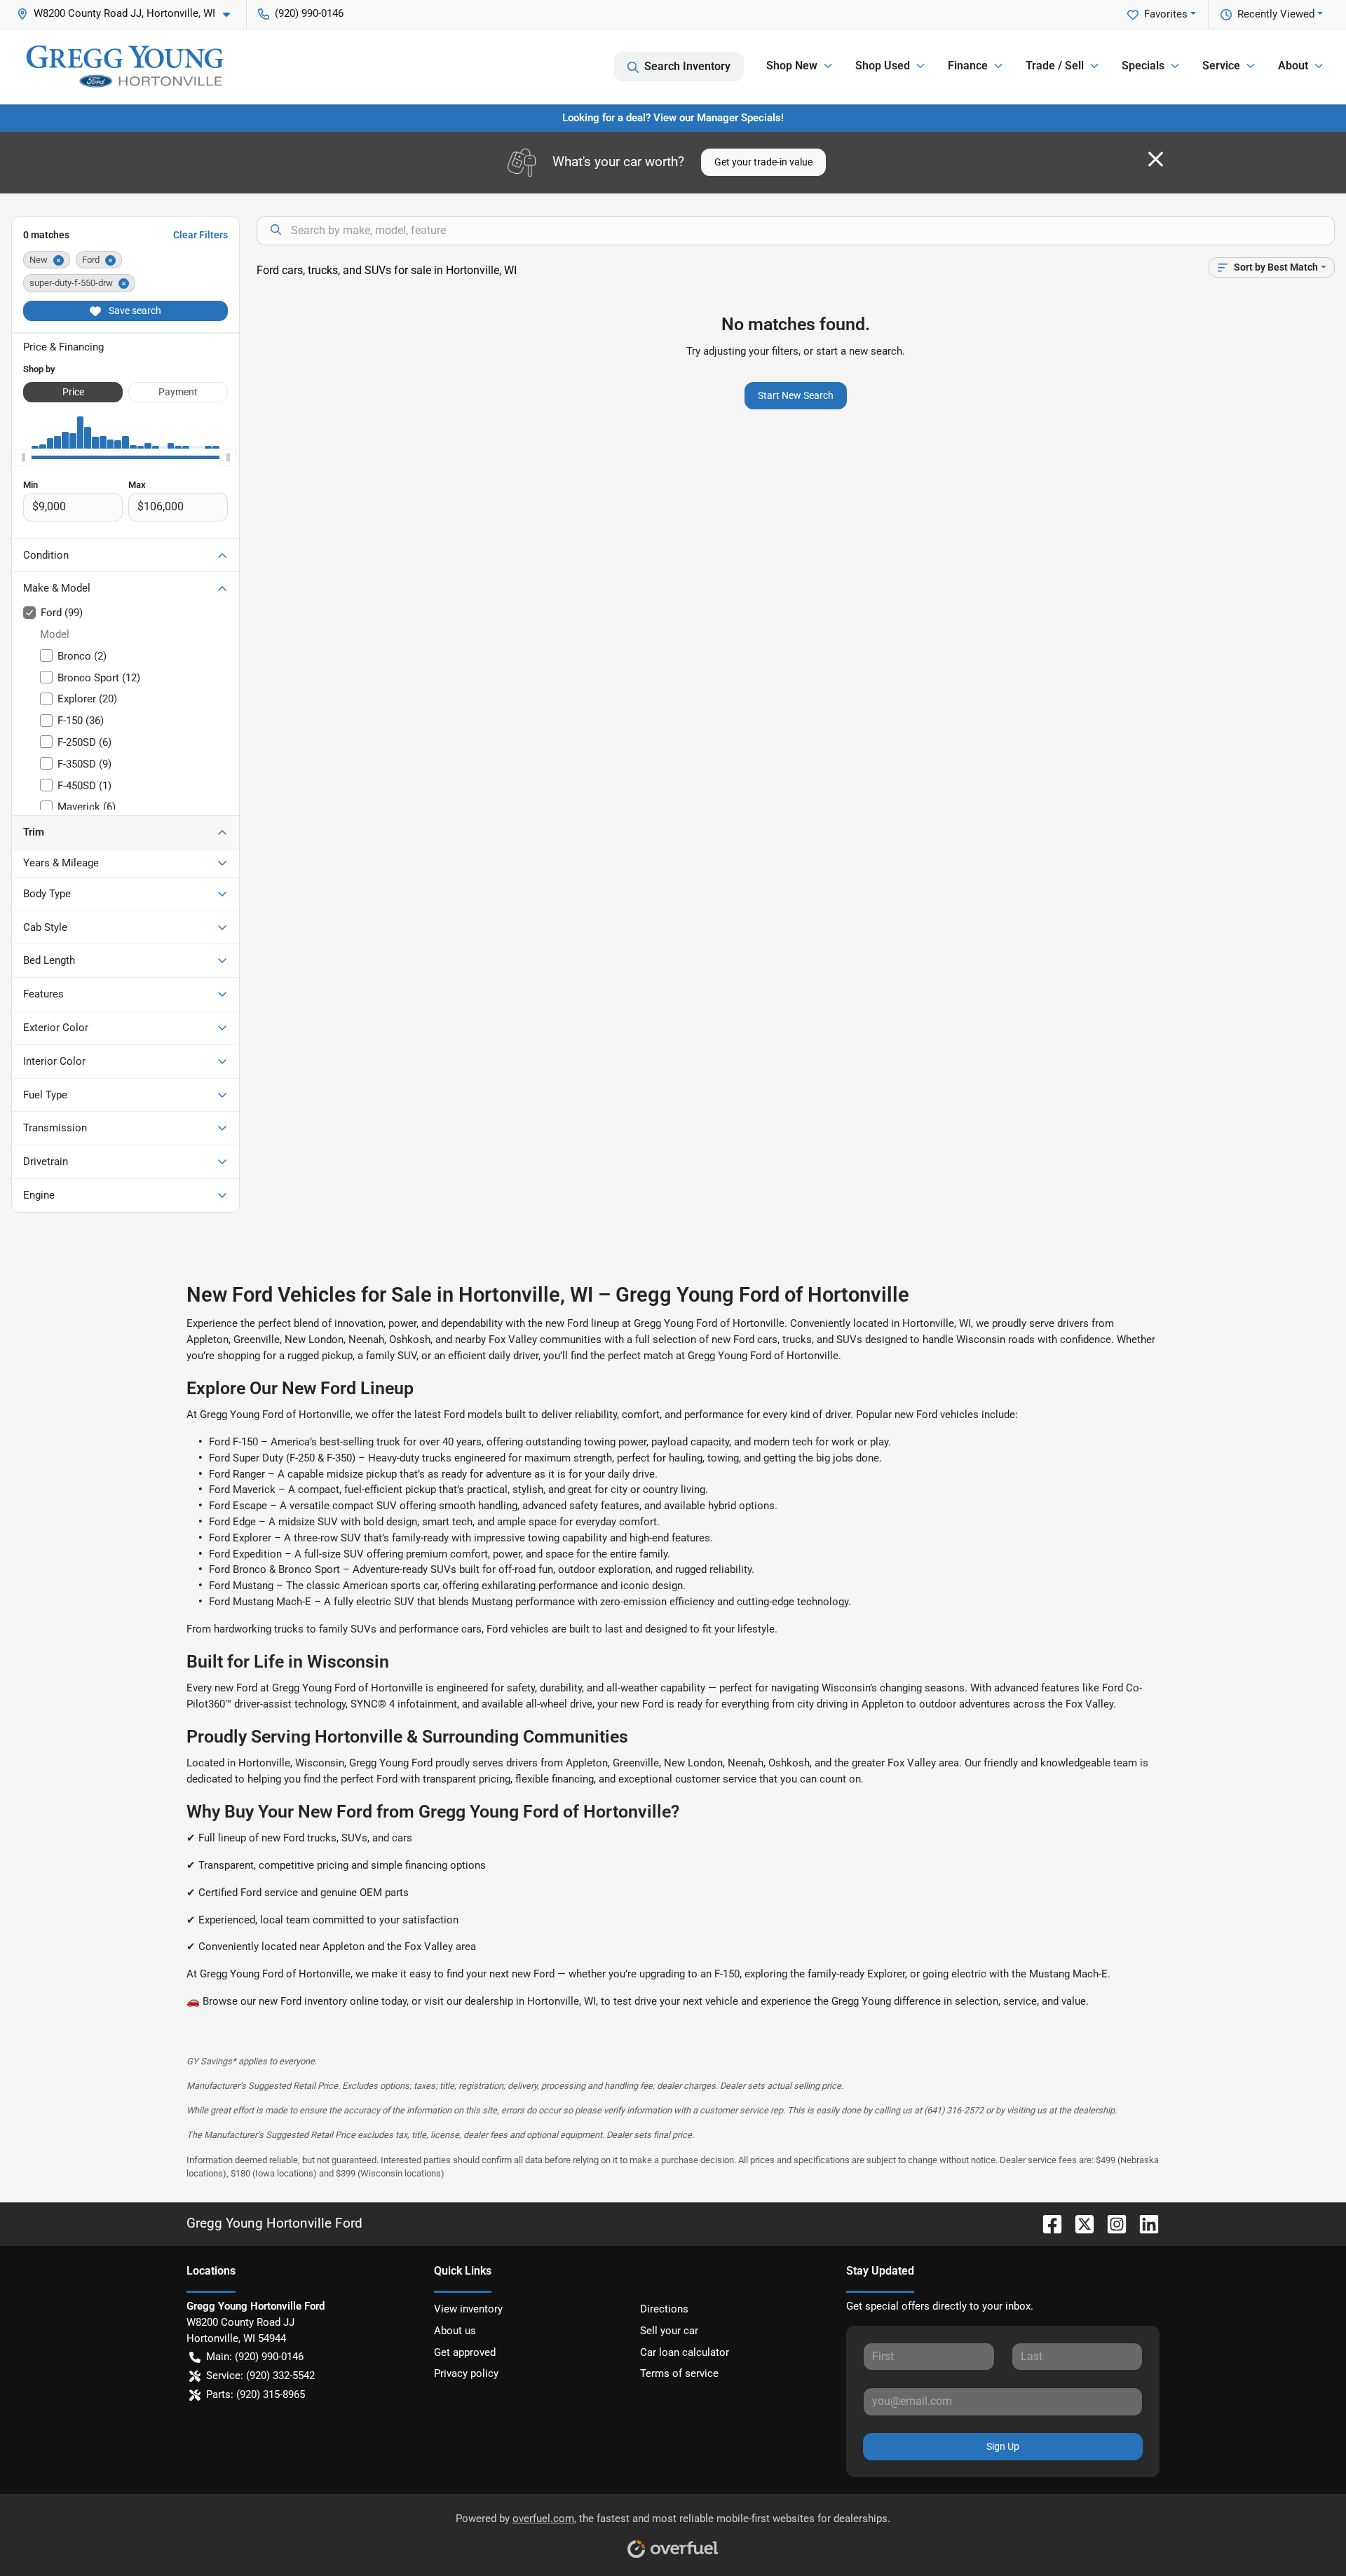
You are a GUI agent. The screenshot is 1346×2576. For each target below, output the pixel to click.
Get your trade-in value (763, 162)
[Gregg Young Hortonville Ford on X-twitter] (1079, 2223)
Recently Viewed (1276, 14)
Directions (664, 2309)
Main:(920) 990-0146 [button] (255, 2357)
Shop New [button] (792, 66)
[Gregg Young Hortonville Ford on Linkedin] (1143, 2223)
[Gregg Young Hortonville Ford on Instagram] (1111, 2223)
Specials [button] (1143, 66)
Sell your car (669, 2331)
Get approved (465, 2352)
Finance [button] (968, 66)
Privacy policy (466, 2373)
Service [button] (1221, 66)
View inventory (468, 2309)
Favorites (1166, 14)
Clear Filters (200, 235)
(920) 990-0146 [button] (309, 13)
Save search (134, 311)
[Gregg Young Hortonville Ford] (125, 66)
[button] (129, 14)
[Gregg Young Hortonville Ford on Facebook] (1047, 2223)
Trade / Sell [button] (1055, 66)
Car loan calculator (685, 2352)
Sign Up (1003, 2446)
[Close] (1156, 159)
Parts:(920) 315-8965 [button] (256, 2394)
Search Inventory (687, 66)
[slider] (23, 457)
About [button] (1293, 66)
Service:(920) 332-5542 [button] (260, 2376)
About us (455, 2331)
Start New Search (796, 395)
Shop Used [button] (883, 66)
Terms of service (679, 2373)
